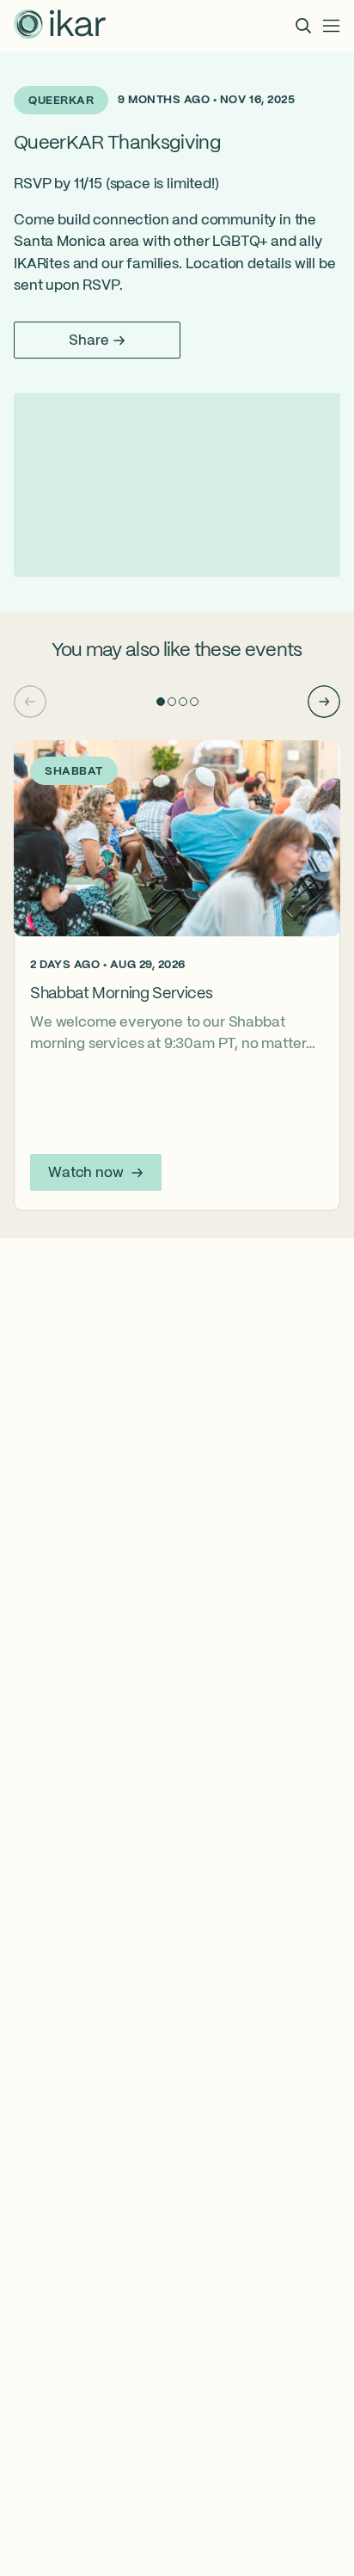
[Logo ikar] (60, 26)
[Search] (303, 26)
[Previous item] (30, 702)
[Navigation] (332, 26)
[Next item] (324, 702)
